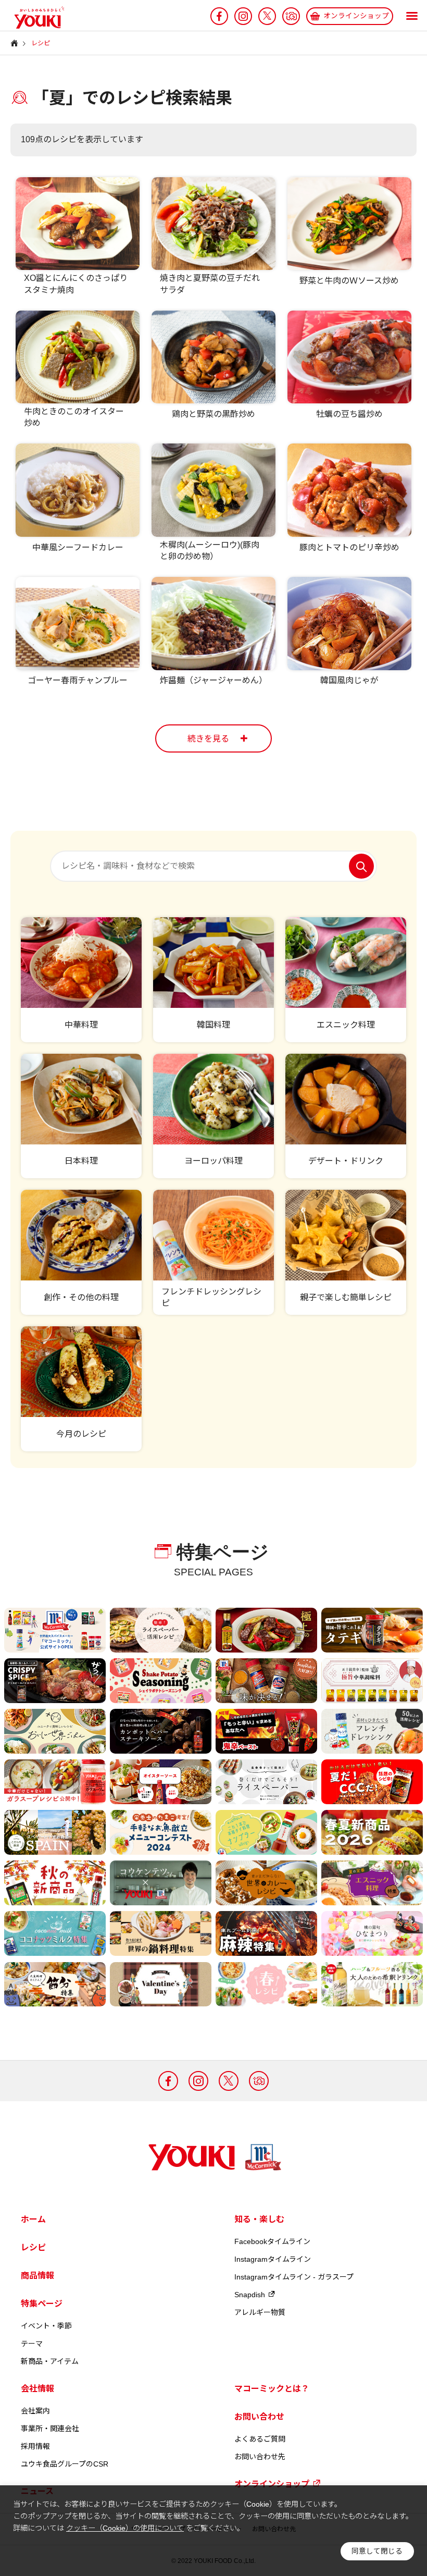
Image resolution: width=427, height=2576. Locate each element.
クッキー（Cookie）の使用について (125, 2528)
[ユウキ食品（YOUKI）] (34, 18)
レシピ (33, 2247)
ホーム (33, 2219)
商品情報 (37, 2276)
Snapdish (250, 2295)
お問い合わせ (259, 2417)
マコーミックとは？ (272, 2389)
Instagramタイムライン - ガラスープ (294, 2277)
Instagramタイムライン (273, 2259)
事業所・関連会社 (50, 2429)
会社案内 (35, 2411)
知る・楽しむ (259, 2219)
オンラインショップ (272, 2484)
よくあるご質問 (260, 2439)
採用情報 (35, 2446)
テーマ (32, 2344)
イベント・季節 (46, 2326)
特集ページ (42, 2304)
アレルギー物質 (260, 2312)
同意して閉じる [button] (377, 2551)
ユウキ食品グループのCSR (65, 2464)
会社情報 (37, 2389)
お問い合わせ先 (260, 2457)
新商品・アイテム (50, 2361)
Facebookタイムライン (272, 2241)
